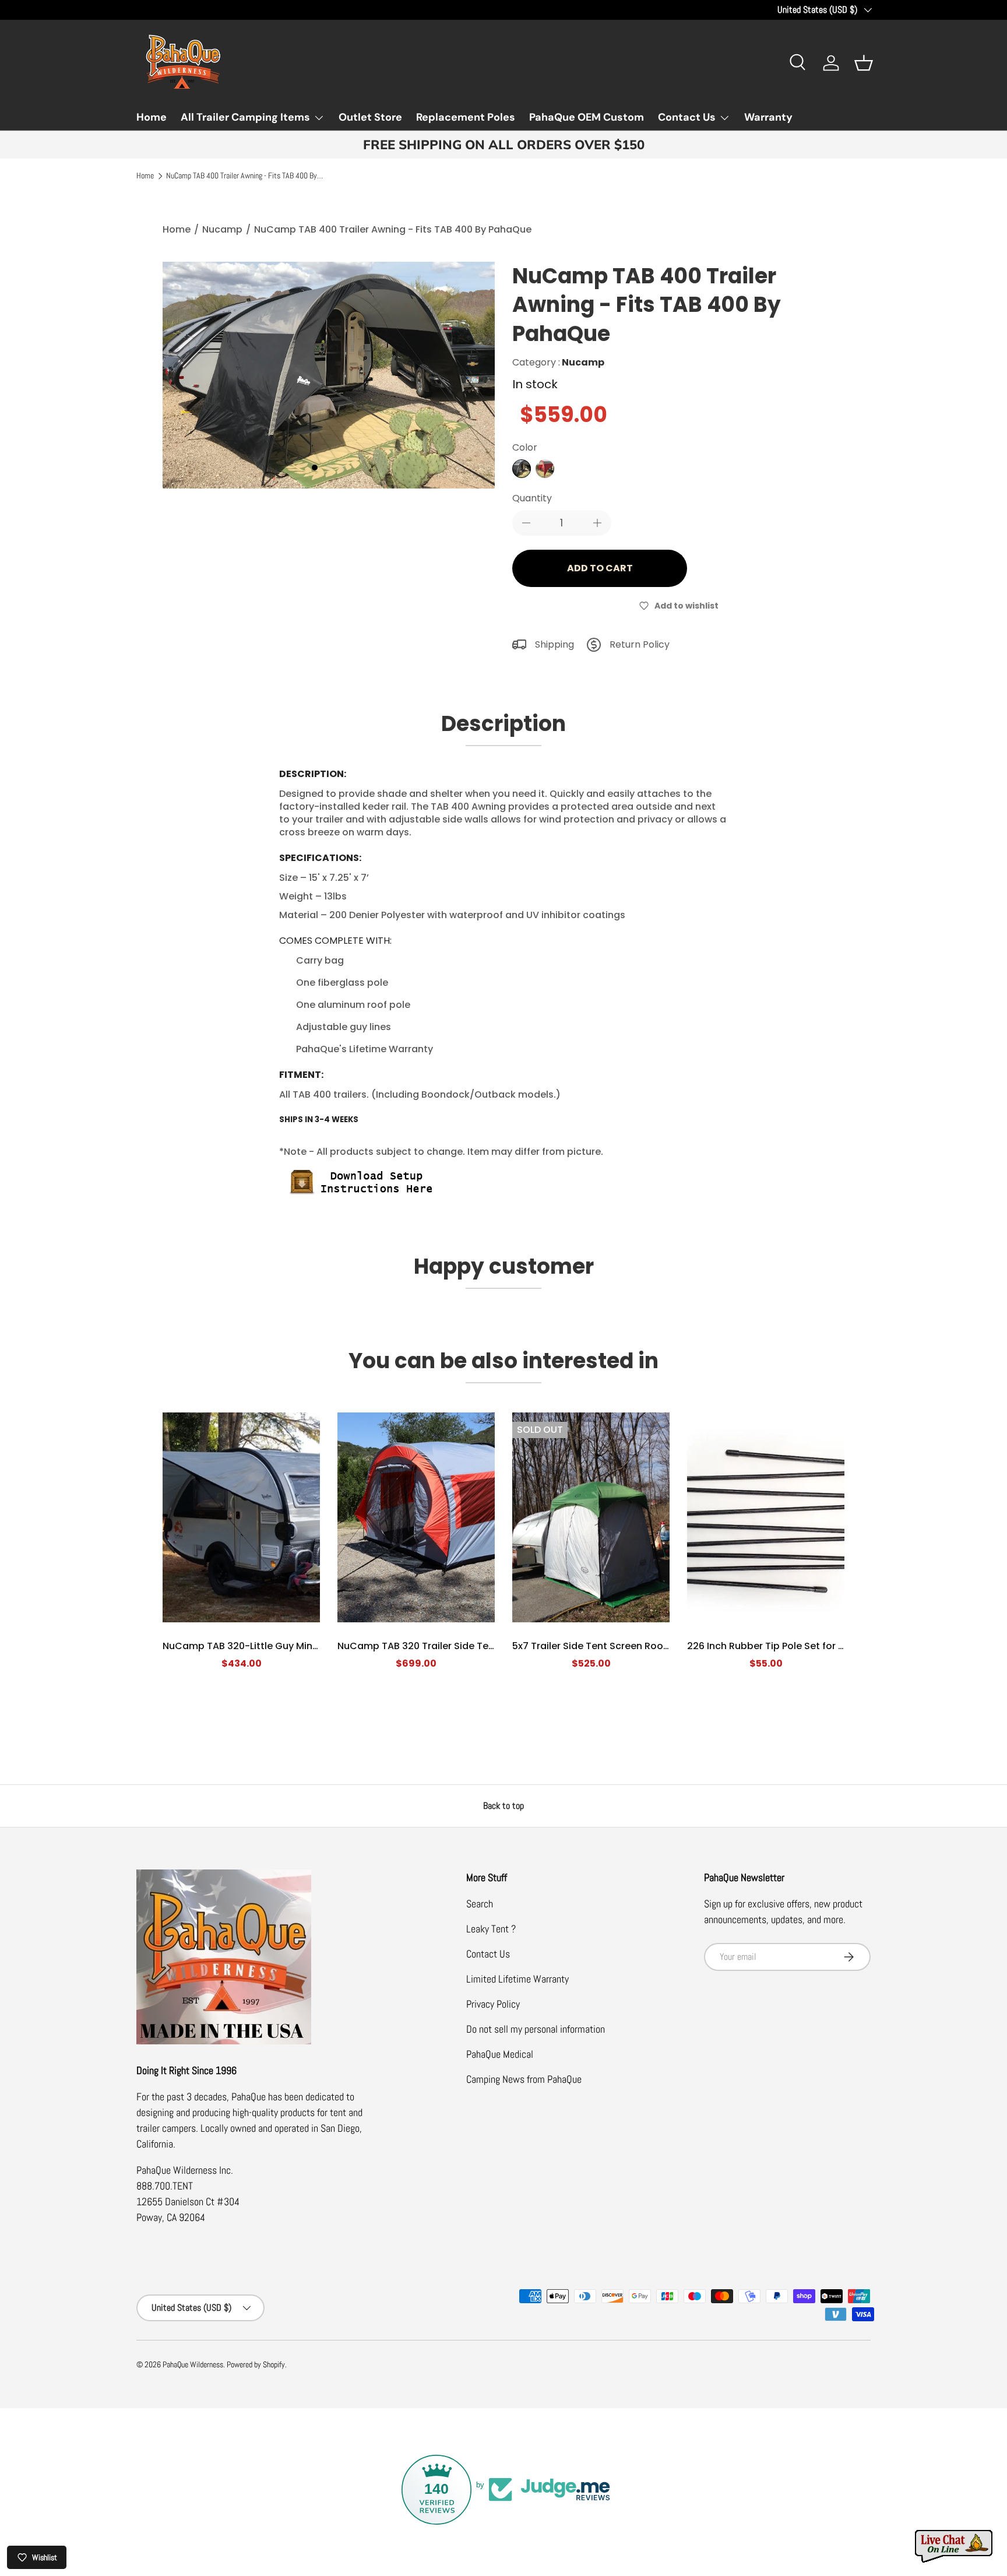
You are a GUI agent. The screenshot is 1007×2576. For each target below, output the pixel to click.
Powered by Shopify (256, 2365)
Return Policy (640, 644)
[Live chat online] (955, 2547)
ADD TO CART (600, 568)
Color (525, 447)
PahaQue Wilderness (193, 2365)
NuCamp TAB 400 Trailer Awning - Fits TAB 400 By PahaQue (245, 176)
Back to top (503, 1806)
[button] (864, 63)
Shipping (554, 644)
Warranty (768, 117)
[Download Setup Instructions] (367, 1170)
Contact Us (687, 117)
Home (152, 117)
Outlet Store (370, 117)
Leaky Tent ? (491, 1929)
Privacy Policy (493, 2004)
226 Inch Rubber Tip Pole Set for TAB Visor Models (803, 1646)
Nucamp (222, 229)
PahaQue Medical (500, 2054)
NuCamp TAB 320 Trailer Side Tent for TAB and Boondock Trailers (490, 1646)
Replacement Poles (466, 117)
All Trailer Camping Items (245, 117)
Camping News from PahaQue (524, 2079)
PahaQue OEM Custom (587, 117)
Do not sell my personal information (536, 2029)
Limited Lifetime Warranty (517, 1979)
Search (480, 1904)
